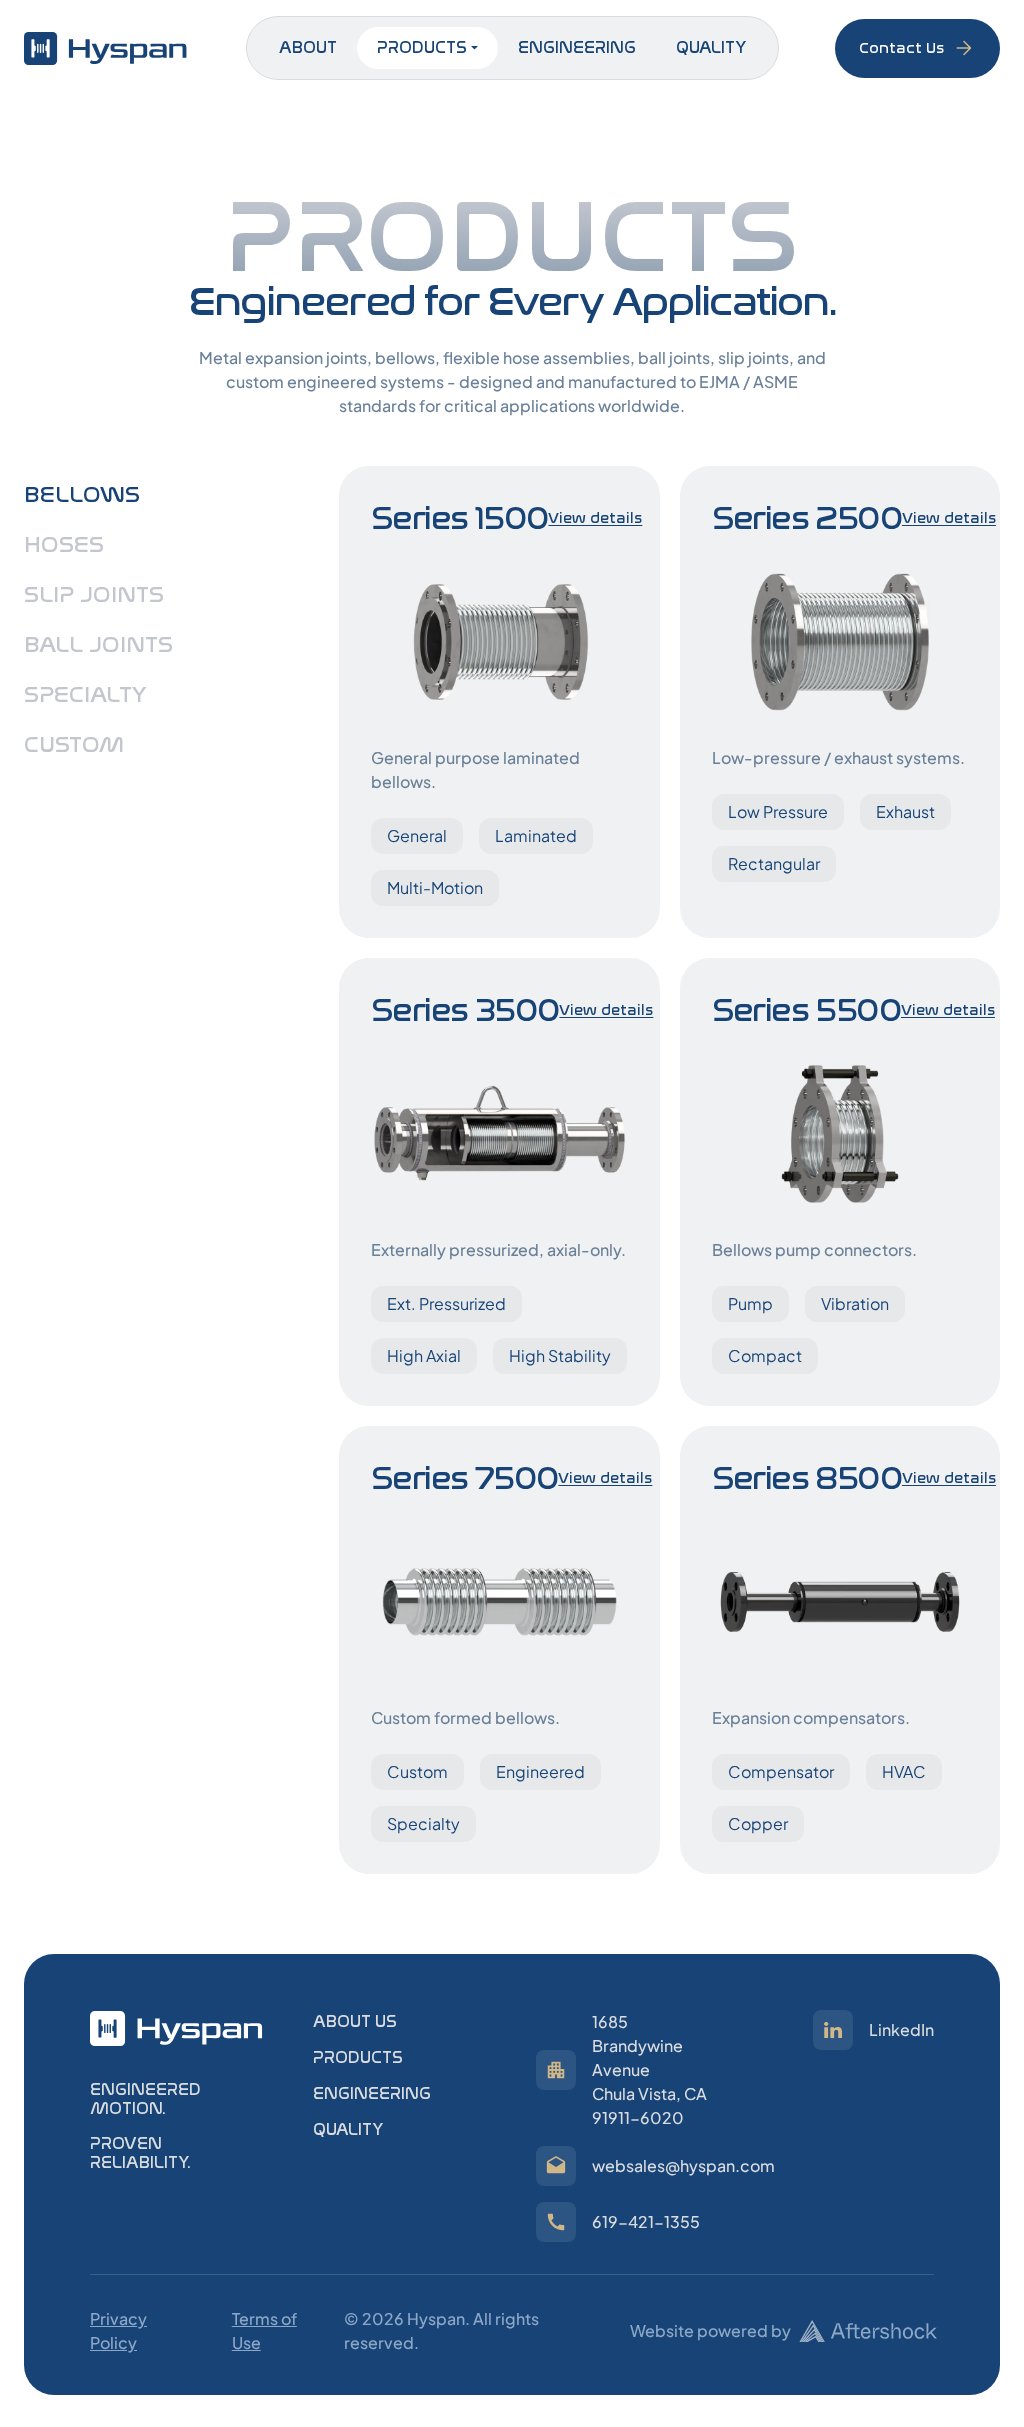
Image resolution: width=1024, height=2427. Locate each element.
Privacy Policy (118, 2330)
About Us (355, 2021)
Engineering (577, 47)
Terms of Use (264, 2330)
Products (422, 47)
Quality (711, 47)
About (308, 47)
